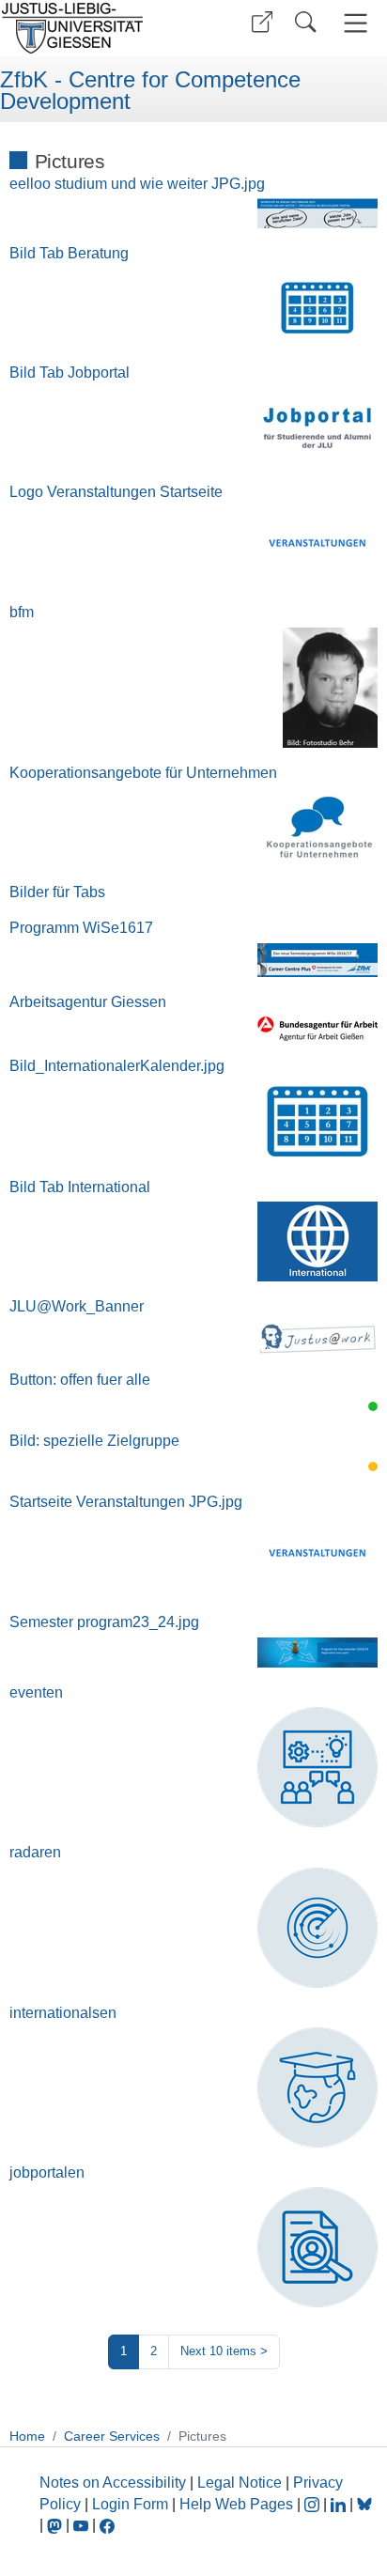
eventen (36, 1692)
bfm (22, 612)
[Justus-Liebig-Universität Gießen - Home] (94, 28)
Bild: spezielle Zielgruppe (94, 1441)
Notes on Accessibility (115, 2483)
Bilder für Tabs (57, 892)
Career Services (112, 2436)
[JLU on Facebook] (107, 2525)
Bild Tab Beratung (69, 253)
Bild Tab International (80, 1187)
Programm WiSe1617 (81, 928)
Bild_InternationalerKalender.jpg (117, 1066)
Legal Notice (240, 2483)
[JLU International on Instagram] (314, 2504)
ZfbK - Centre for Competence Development (150, 91)
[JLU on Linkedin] (340, 2504)
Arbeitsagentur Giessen (88, 1002)
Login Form (130, 2504)
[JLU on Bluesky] (364, 2504)
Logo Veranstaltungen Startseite (116, 492)
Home (27, 2436)
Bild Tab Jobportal (70, 372)
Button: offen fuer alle (80, 1380)
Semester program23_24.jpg (104, 1622)
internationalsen (63, 2013)
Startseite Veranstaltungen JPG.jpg (126, 1502)
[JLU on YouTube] (83, 2525)
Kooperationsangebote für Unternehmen (143, 773)
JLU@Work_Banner (77, 1306)
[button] (262, 22)
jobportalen (47, 2173)
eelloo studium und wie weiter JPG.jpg (137, 184)
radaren (35, 1852)
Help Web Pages (236, 2504)
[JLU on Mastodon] (56, 2525)
